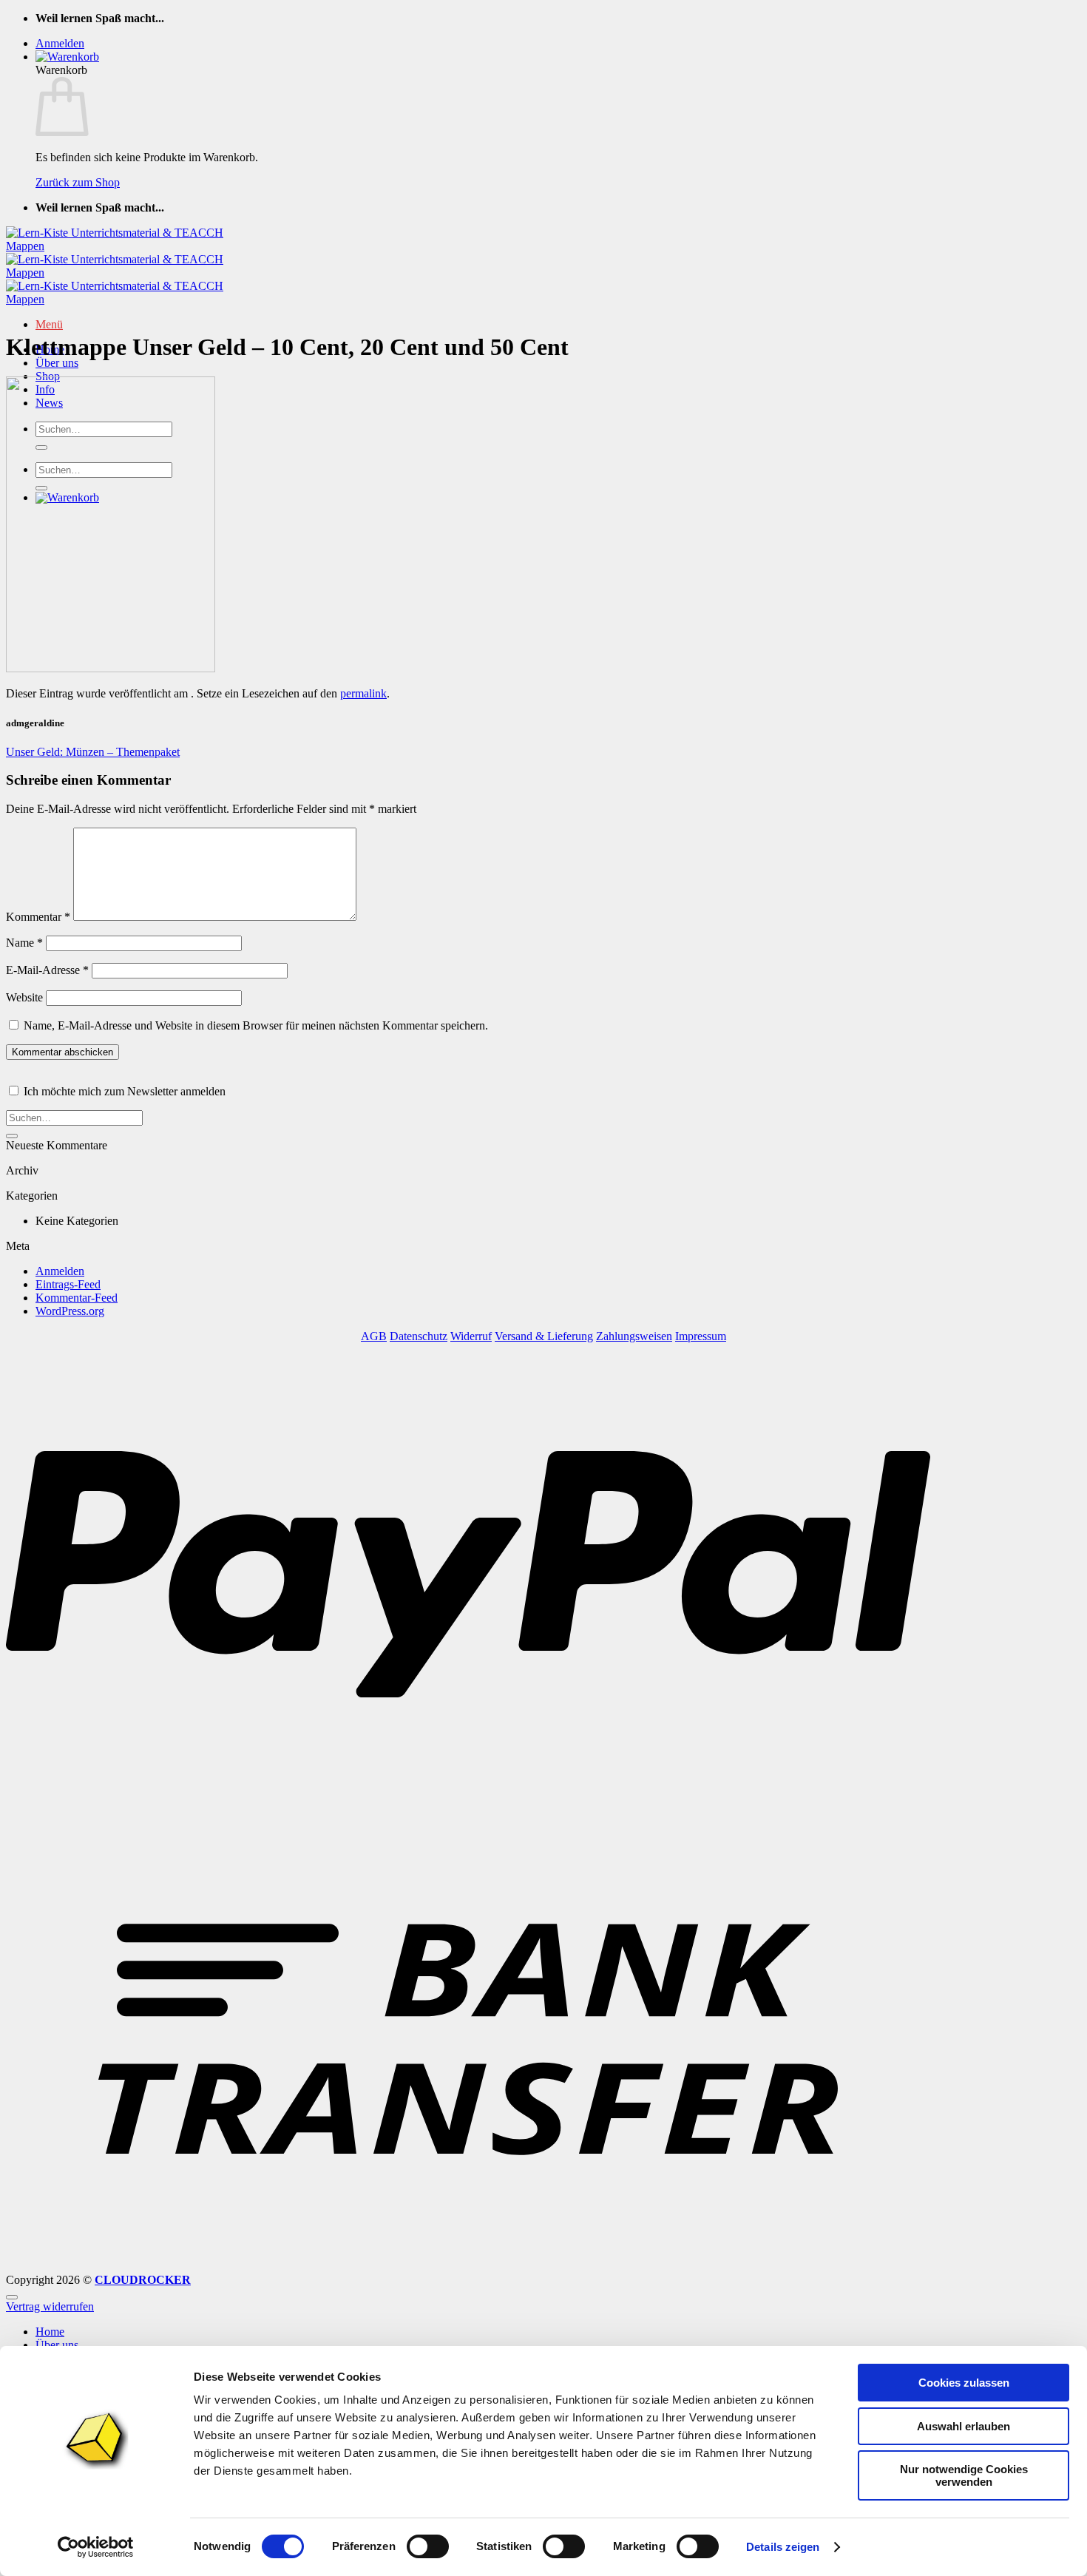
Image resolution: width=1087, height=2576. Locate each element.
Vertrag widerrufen (50, 2306)
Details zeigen (783, 2547)
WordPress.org (70, 1311)
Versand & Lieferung (544, 1336)
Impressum (701, 1336)
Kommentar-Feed (77, 1298)
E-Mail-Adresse (47, 970)
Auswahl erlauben (964, 2426)
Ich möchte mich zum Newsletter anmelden (125, 1091)
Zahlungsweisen (634, 1336)
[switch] (428, 2546)
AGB (374, 1336)
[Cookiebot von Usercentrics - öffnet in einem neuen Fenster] (96, 2547)
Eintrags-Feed (68, 1284)
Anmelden (60, 1271)
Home (50, 2332)
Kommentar (38, 917)
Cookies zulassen (964, 2383)
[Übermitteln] (12, 1136)
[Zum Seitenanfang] (12, 2297)
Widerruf (471, 1336)
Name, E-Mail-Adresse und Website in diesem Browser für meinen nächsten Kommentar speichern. (256, 1025)
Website (24, 997)
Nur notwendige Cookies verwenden (964, 2475)
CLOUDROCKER (143, 2280)
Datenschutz (419, 1336)
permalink (363, 693)
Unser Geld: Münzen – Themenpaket (93, 752)
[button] (60, 43)
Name (24, 943)
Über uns (57, 363)
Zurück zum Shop (78, 182)
